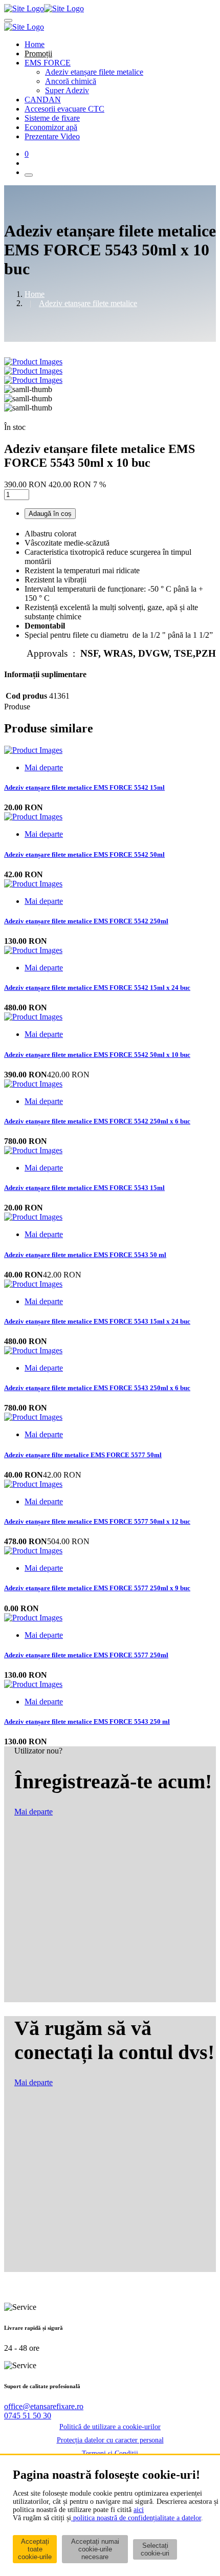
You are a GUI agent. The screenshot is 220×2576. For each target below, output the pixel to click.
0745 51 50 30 (28, 2416)
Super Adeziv (67, 90)
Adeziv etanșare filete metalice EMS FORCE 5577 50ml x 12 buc (97, 1521)
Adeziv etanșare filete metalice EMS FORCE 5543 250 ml (87, 1722)
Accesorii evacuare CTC (64, 109)
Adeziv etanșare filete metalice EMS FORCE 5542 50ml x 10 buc (97, 1055)
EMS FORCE (48, 63)
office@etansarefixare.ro (44, 2406)
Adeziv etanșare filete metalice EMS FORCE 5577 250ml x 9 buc (97, 1588)
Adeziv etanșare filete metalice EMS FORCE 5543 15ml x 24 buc (97, 1321)
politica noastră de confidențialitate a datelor (136, 2518)
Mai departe (44, 767)
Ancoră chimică (71, 81)
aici (139, 2510)
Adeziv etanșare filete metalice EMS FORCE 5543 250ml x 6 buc (97, 1388)
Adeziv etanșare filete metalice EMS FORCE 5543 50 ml (85, 1255)
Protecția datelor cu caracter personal (110, 2440)
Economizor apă (51, 127)
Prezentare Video (52, 136)
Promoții (38, 53)
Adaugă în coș (50, 514)
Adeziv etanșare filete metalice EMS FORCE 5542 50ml (84, 854)
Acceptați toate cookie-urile (35, 2549)
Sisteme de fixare (52, 118)
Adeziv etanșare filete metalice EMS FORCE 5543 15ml (84, 1188)
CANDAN (43, 100)
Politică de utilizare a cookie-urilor (110, 2427)
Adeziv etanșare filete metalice (94, 72)
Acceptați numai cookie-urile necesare (95, 2549)
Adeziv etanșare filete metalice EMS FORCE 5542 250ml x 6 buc (97, 1121)
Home (35, 44)
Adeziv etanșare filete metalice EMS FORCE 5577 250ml (86, 1655)
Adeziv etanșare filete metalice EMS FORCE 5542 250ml (86, 921)
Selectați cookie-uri (155, 2549)
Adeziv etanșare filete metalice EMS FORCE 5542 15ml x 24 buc (97, 988)
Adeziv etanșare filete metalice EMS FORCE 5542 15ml (84, 787)
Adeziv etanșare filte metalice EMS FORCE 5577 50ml (83, 1455)
